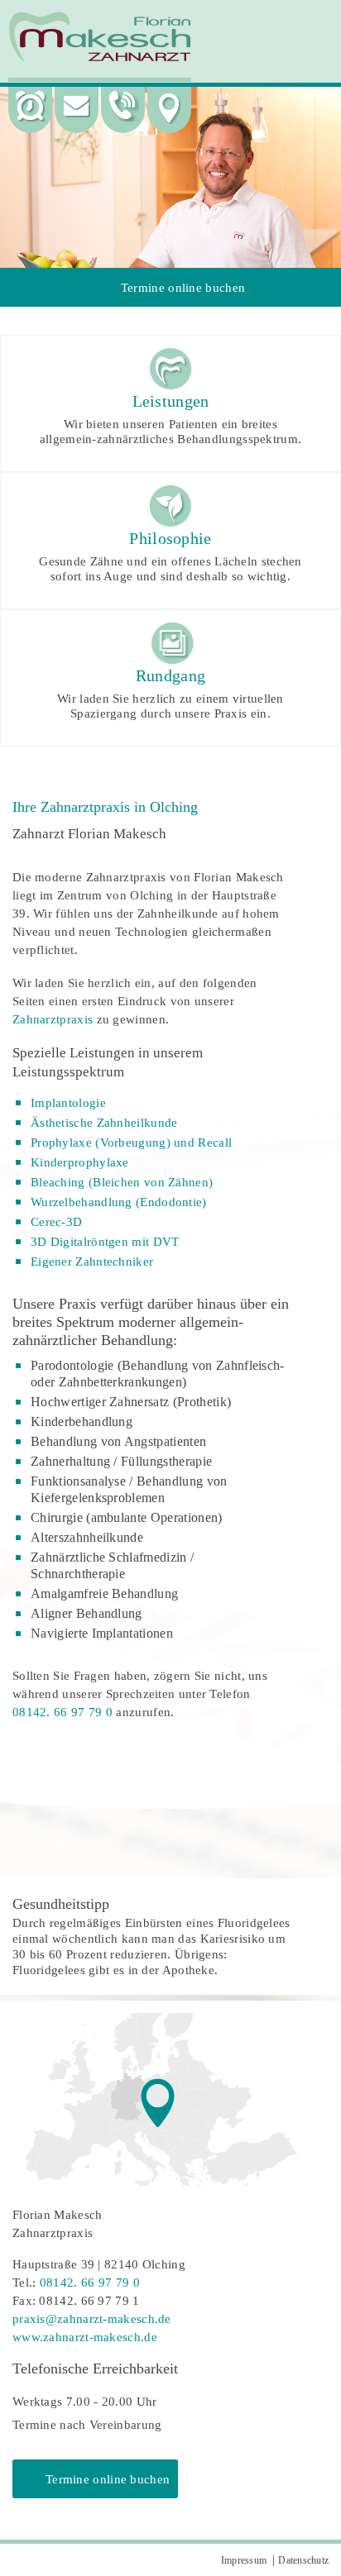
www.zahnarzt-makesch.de (85, 2337)
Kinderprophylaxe (80, 1162)
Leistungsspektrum (68, 1072)
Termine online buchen (183, 288)
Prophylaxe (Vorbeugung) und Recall (131, 1143)
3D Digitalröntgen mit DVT (105, 1242)
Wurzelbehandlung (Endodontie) (119, 1202)
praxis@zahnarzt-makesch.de (92, 2319)
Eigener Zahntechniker (92, 1262)
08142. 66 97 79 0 (62, 1712)
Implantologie (68, 1103)
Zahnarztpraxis (53, 1019)
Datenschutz (303, 2560)
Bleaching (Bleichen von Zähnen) (122, 1182)
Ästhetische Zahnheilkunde (104, 1123)
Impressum (244, 2560)
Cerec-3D (56, 1222)
